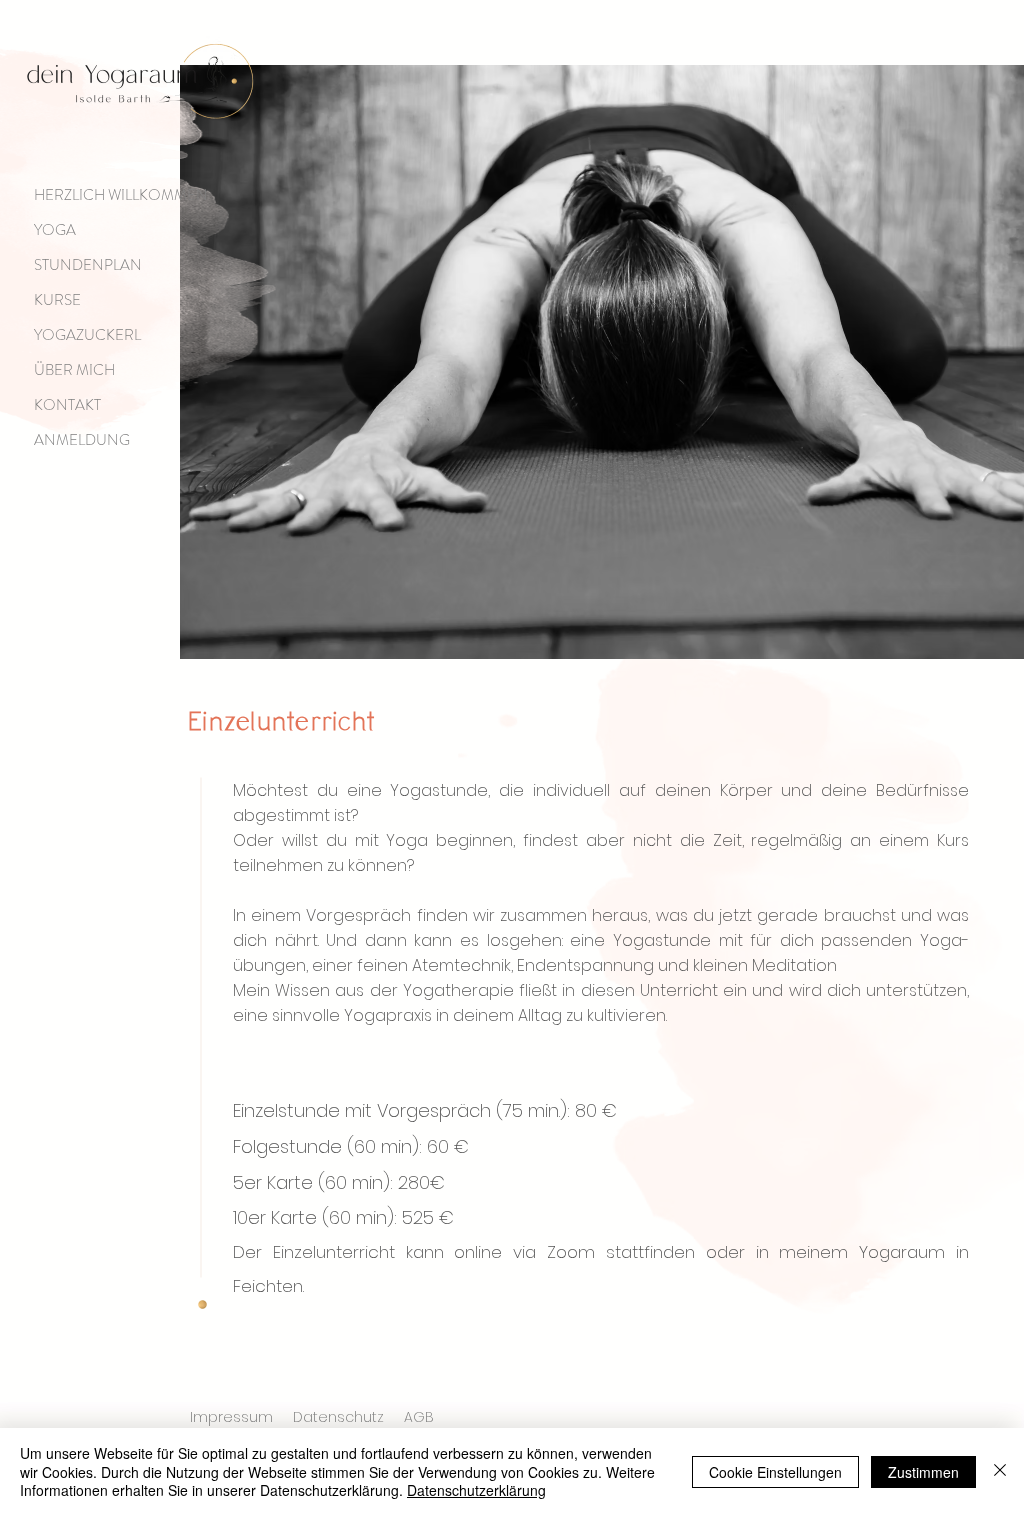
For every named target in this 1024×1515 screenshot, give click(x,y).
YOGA (55, 230)
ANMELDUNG (82, 440)
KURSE (57, 300)
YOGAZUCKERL (87, 335)
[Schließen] (1000, 1471)
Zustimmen (923, 1472)
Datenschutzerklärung (476, 1490)
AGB (419, 1417)
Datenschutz (338, 1417)
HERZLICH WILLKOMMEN (121, 195)
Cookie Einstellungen (775, 1472)
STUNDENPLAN (88, 265)
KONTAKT (67, 405)
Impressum (231, 1417)
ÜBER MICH (74, 370)
